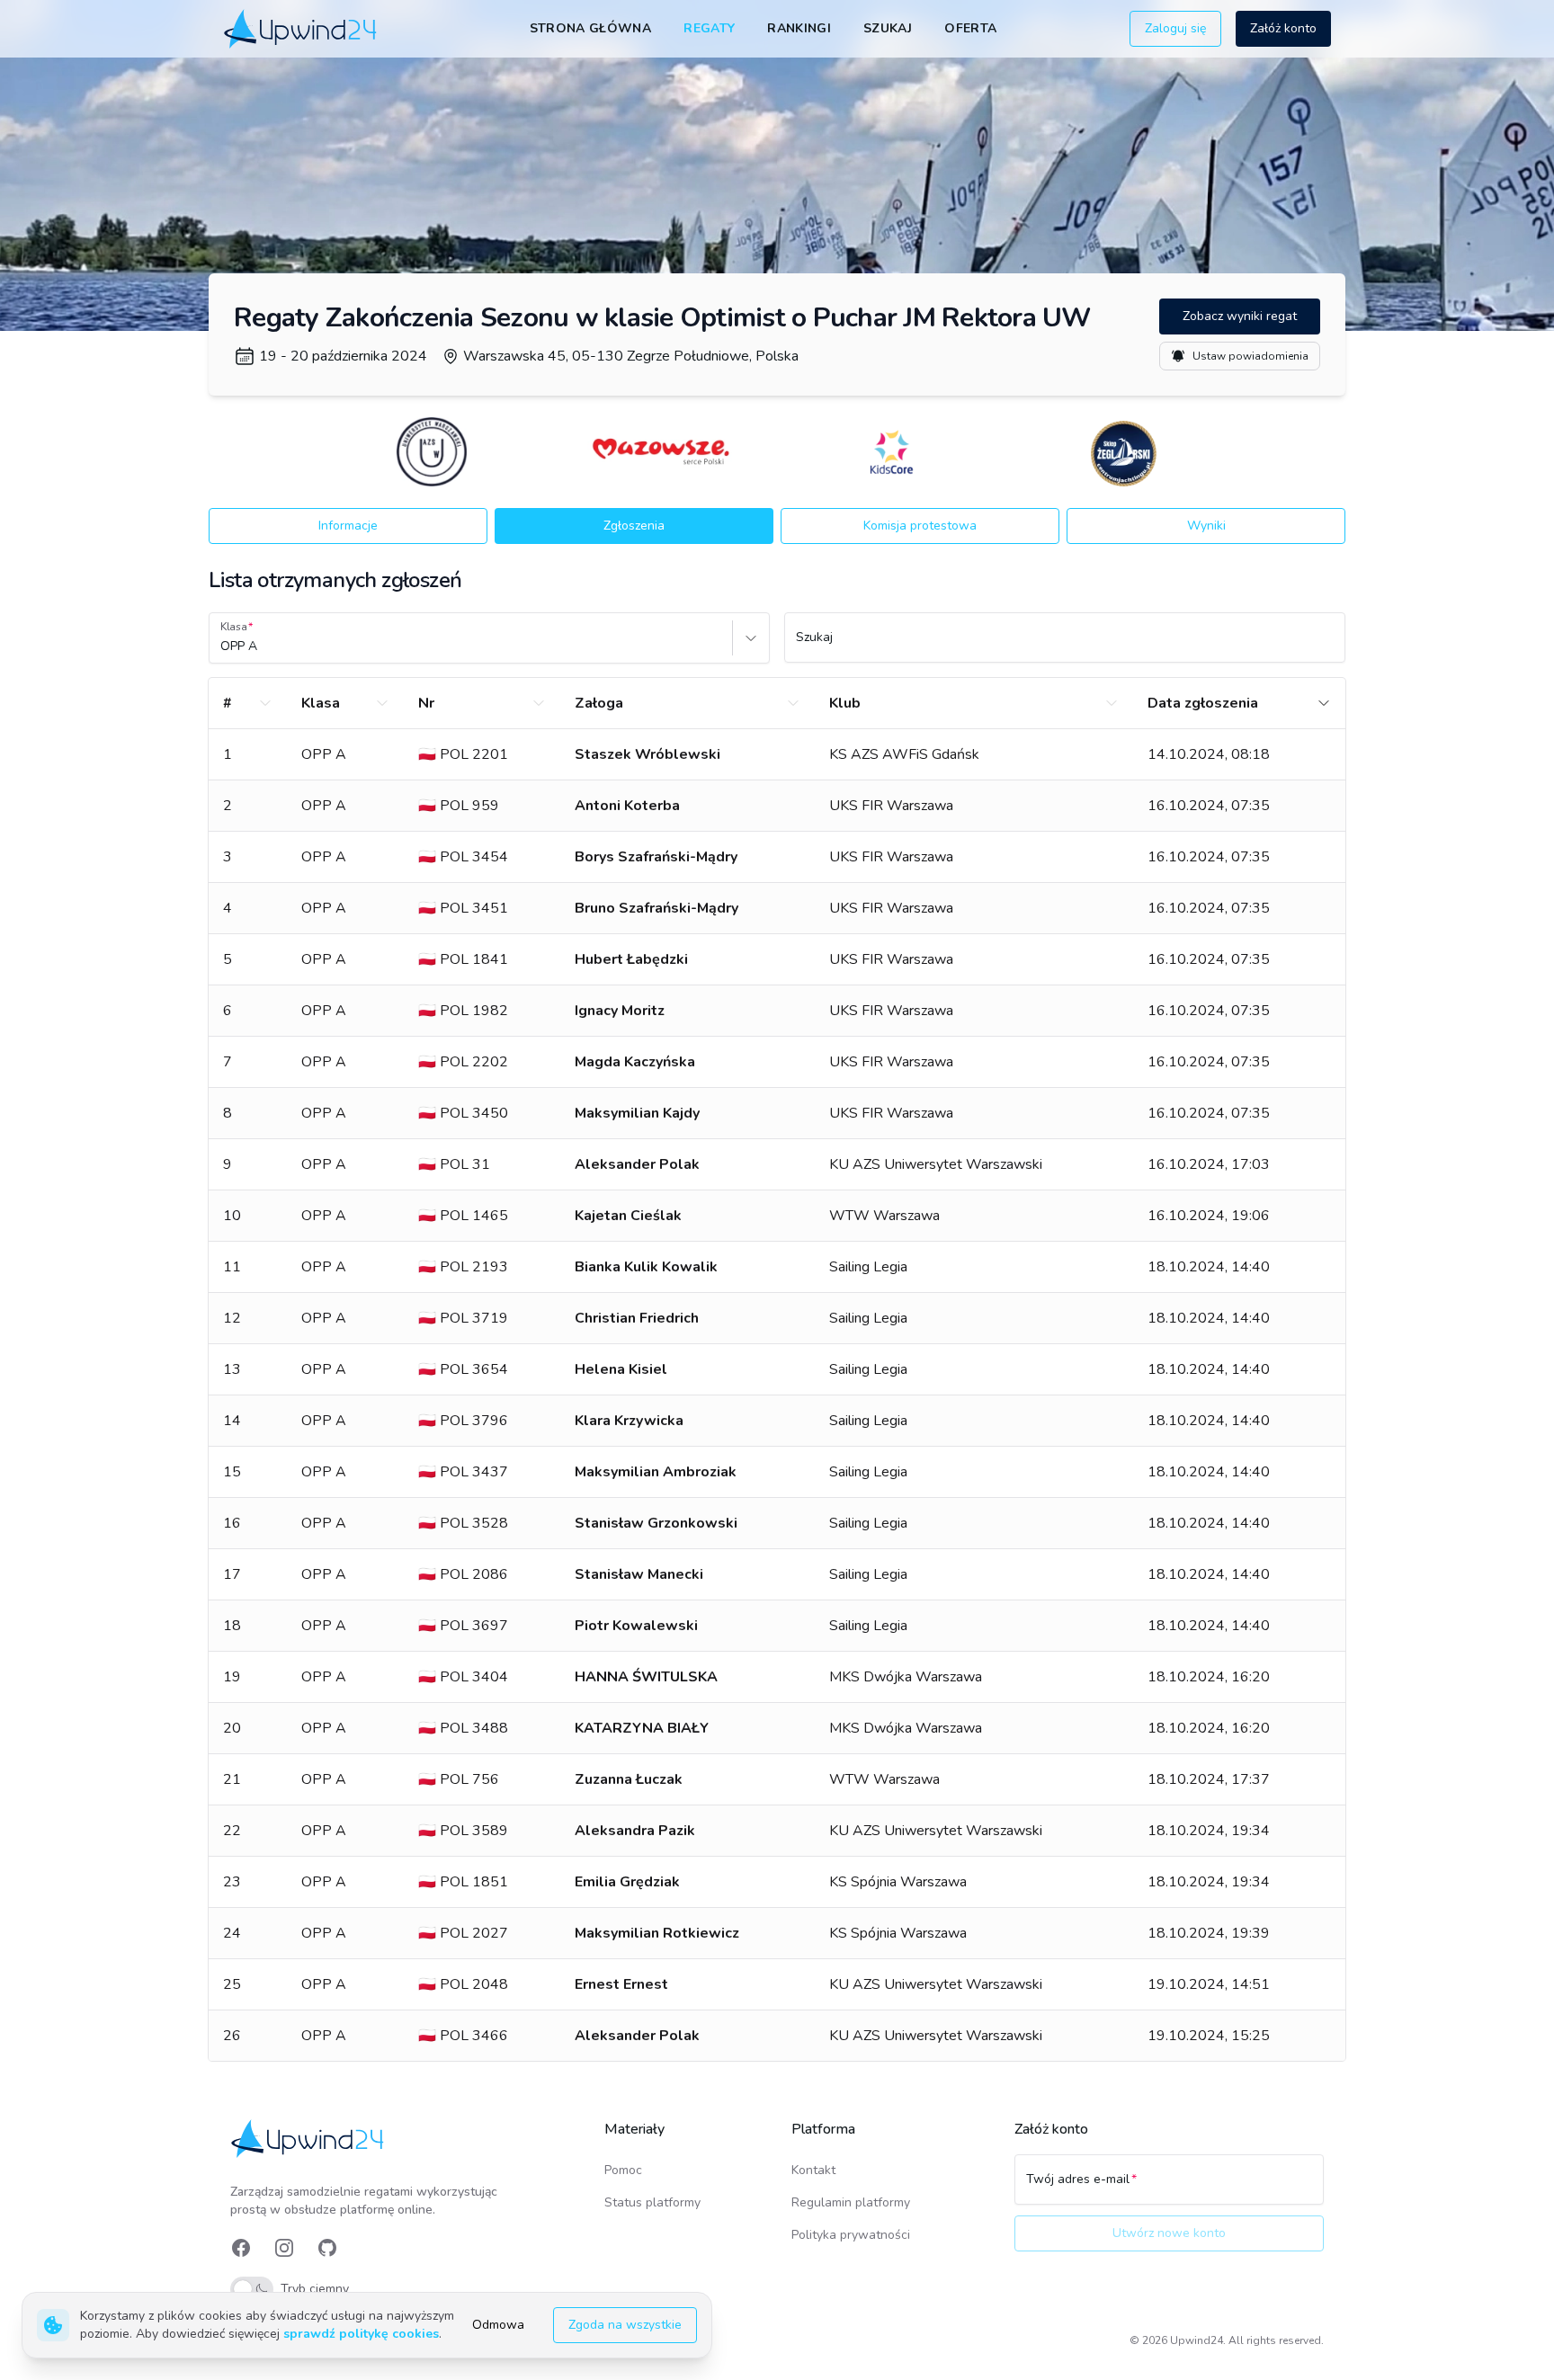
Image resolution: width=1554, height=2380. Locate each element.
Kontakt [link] (813, 2170)
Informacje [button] (348, 526)
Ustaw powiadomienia (1250, 356)
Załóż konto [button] (1283, 28)
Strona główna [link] (591, 28)
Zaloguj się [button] (1175, 28)
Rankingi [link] (799, 28)
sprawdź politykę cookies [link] (361, 2334)
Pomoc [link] (623, 2170)
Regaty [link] (709, 28)
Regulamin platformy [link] (851, 2202)
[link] (302, 28)
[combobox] (222, 646)
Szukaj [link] (888, 28)
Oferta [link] (970, 28)
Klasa (234, 627)
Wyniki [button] (1206, 526)
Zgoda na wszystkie (625, 2325)
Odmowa (498, 2325)
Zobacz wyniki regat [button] (1240, 316)
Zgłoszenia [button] (634, 526)
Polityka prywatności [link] (851, 2235)
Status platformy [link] (652, 2202)
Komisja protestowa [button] (920, 526)
